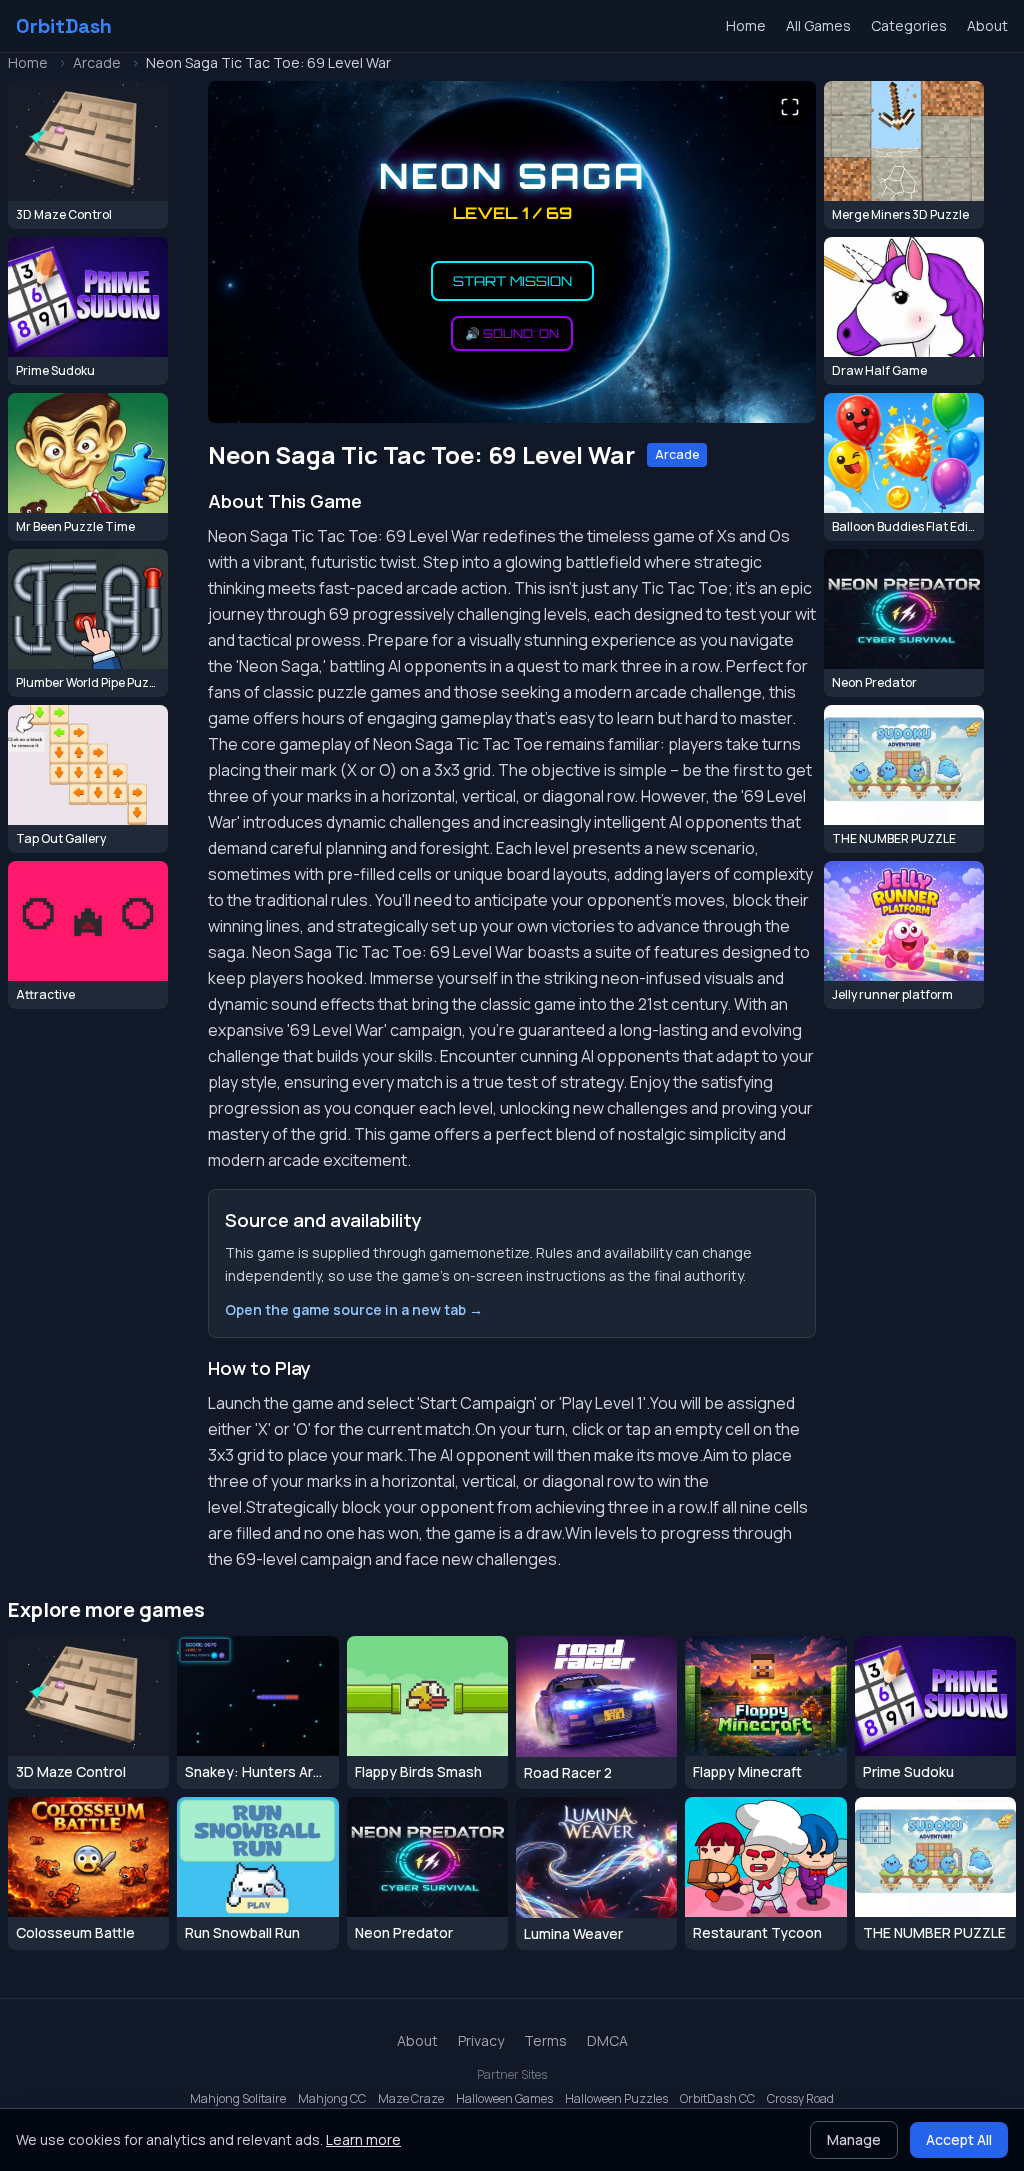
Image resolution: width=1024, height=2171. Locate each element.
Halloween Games (504, 2099)
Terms (545, 2040)
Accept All (959, 2139)
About (987, 25)
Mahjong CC (332, 2099)
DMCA (607, 2040)
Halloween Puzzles (616, 2099)
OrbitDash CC (717, 2099)
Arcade (97, 62)
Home (746, 25)
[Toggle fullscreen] (790, 107)
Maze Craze (411, 2099)
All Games (818, 25)
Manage (854, 2139)
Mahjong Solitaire (238, 2099)
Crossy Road (800, 2099)
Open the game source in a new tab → (354, 1309)
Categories (909, 25)
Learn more (363, 2139)
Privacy (481, 2040)
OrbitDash (64, 26)
